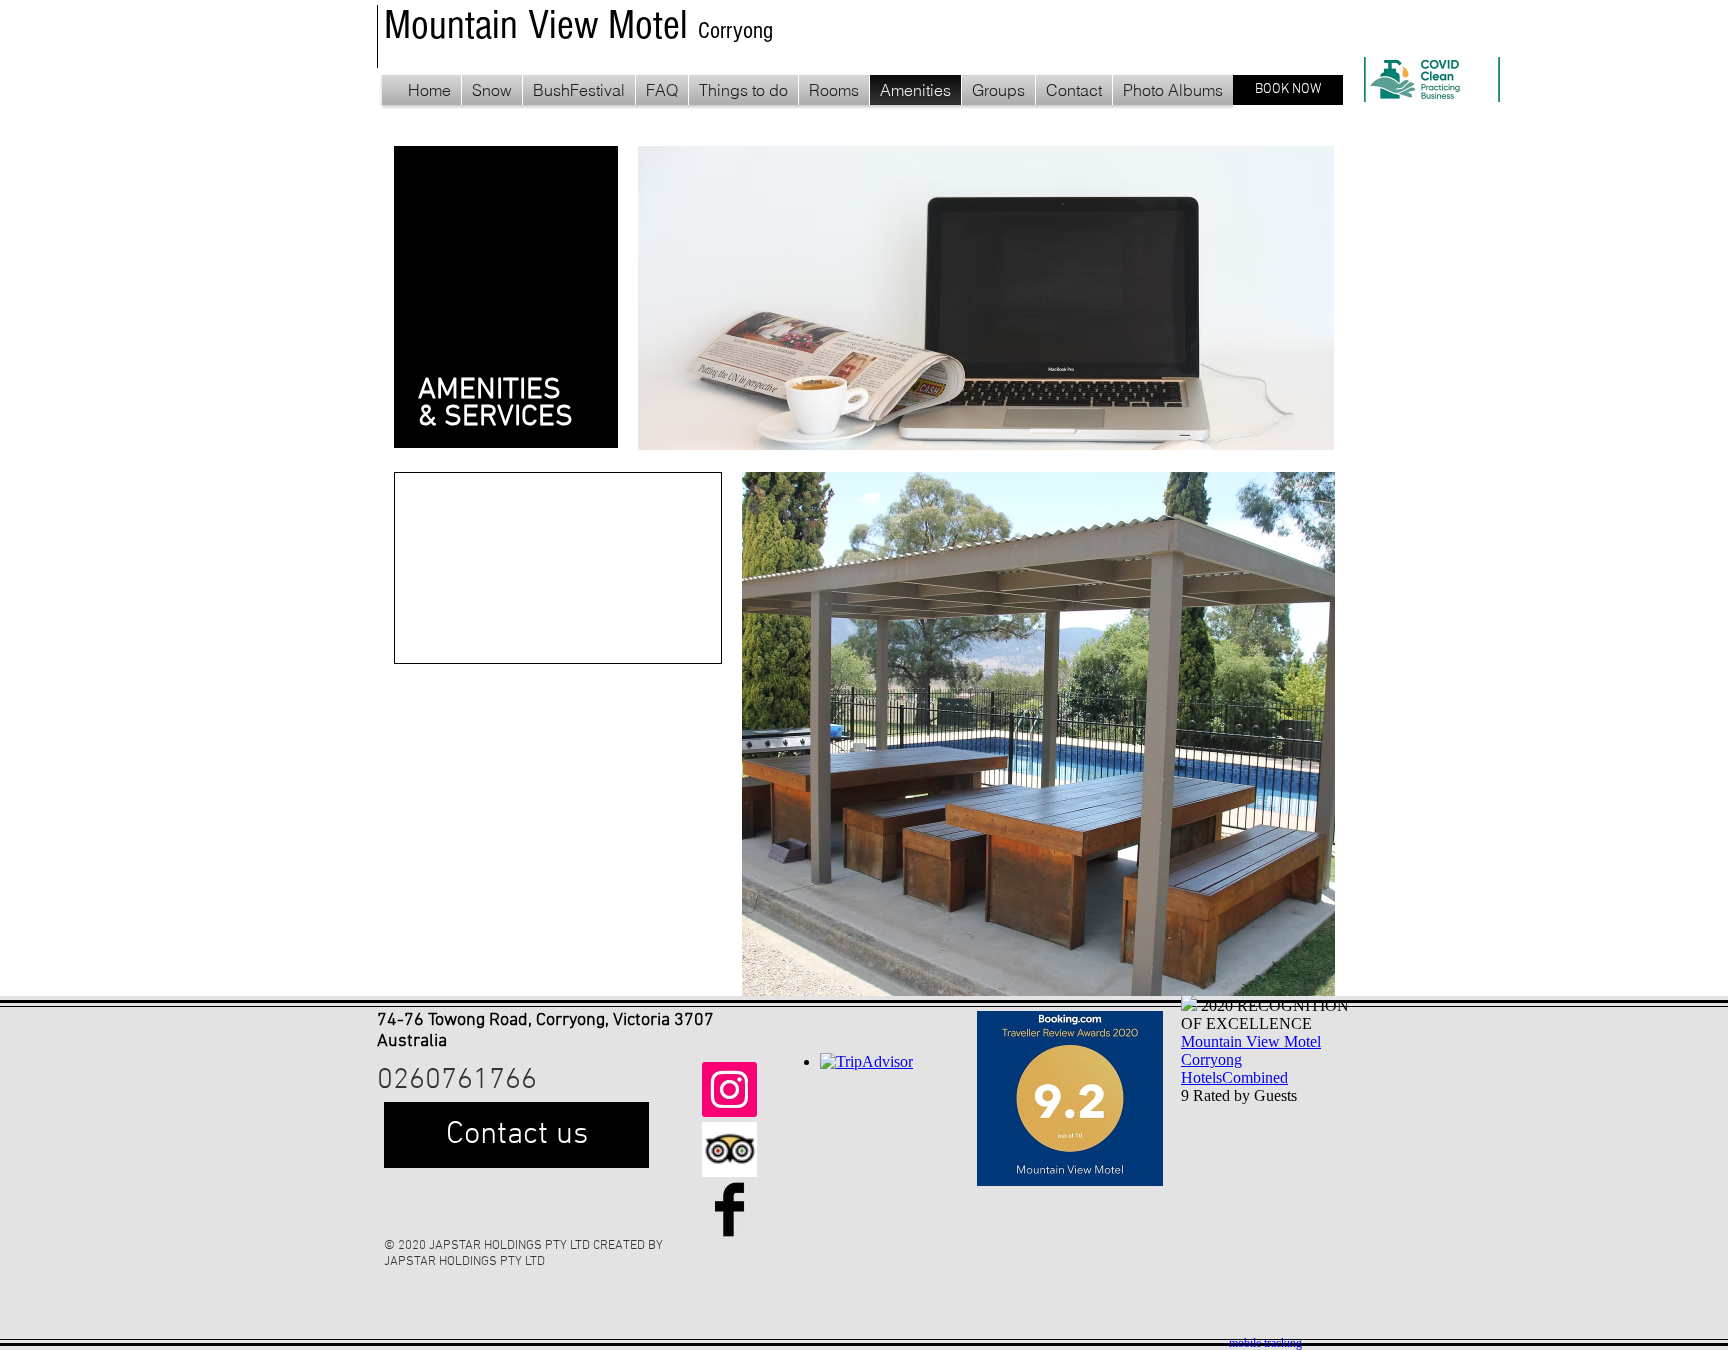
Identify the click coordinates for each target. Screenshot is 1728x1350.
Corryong (735, 30)
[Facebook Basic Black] (729, 1209)
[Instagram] (729, 1089)
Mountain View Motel (541, 25)
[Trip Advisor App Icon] (729, 1149)
